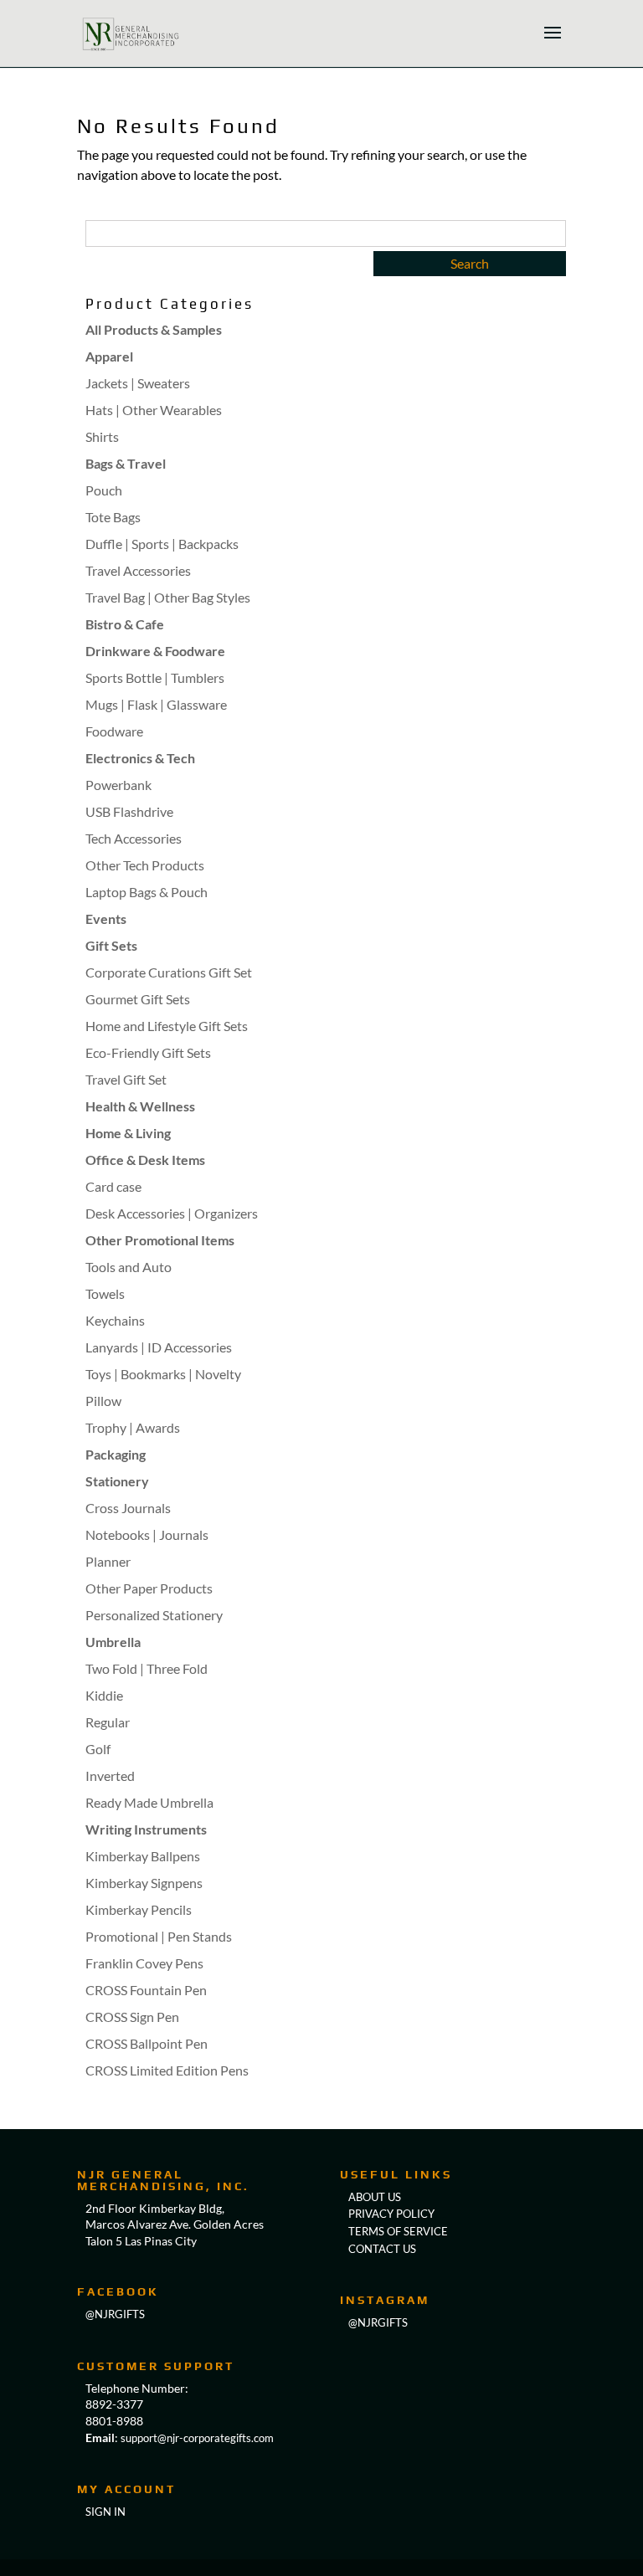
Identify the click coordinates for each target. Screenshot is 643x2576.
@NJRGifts (378, 2322)
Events (106, 919)
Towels (105, 1293)
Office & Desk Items (145, 1160)
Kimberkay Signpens (144, 1883)
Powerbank (118, 785)
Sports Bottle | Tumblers (155, 677)
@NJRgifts (115, 2314)
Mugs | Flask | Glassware (156, 704)
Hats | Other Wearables (154, 410)
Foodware (114, 731)
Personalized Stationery (154, 1615)
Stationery (117, 1481)
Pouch (104, 490)
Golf (98, 1749)
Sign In (105, 2512)
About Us (375, 2197)
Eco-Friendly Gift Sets (148, 1052)
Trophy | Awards (133, 1427)
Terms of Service (398, 2231)
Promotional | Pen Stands (159, 1936)
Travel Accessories (138, 570)
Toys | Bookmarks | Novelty (163, 1374)
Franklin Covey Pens (144, 1963)
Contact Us (382, 2249)
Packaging (116, 1454)
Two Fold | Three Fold (147, 1668)
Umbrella (113, 1642)
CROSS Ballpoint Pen (147, 2043)
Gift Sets (111, 945)
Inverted (110, 1775)
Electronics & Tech (140, 758)
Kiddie (104, 1695)
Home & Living (128, 1133)
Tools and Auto (129, 1267)
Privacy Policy (391, 2214)
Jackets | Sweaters (138, 383)
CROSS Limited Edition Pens (167, 2070)
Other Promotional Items (160, 1240)
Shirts (102, 436)
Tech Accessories (134, 838)
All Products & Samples (154, 329)
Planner (108, 1561)
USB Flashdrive (129, 811)
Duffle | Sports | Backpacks (162, 544)
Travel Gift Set (126, 1079)
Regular (108, 1722)
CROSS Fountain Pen (146, 1990)
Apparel (109, 356)
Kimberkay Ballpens (143, 1856)
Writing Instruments (146, 1829)
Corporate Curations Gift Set (169, 972)
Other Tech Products (145, 865)
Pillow (103, 1401)
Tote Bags (113, 517)
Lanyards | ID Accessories (159, 1347)
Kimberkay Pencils (139, 1909)
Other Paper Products (149, 1588)
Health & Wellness (140, 1106)
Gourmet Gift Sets (138, 999)
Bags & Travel (126, 463)
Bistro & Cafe (125, 624)
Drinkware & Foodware (155, 651)
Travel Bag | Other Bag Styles (168, 597)
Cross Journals (128, 1508)
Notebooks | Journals (147, 1534)
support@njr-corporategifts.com (197, 2438)
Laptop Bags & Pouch (147, 892)
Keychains (115, 1320)
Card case (113, 1186)
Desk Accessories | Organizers (172, 1213)
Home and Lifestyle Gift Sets (167, 1026)
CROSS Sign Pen (132, 2017)
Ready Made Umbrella (149, 1802)
